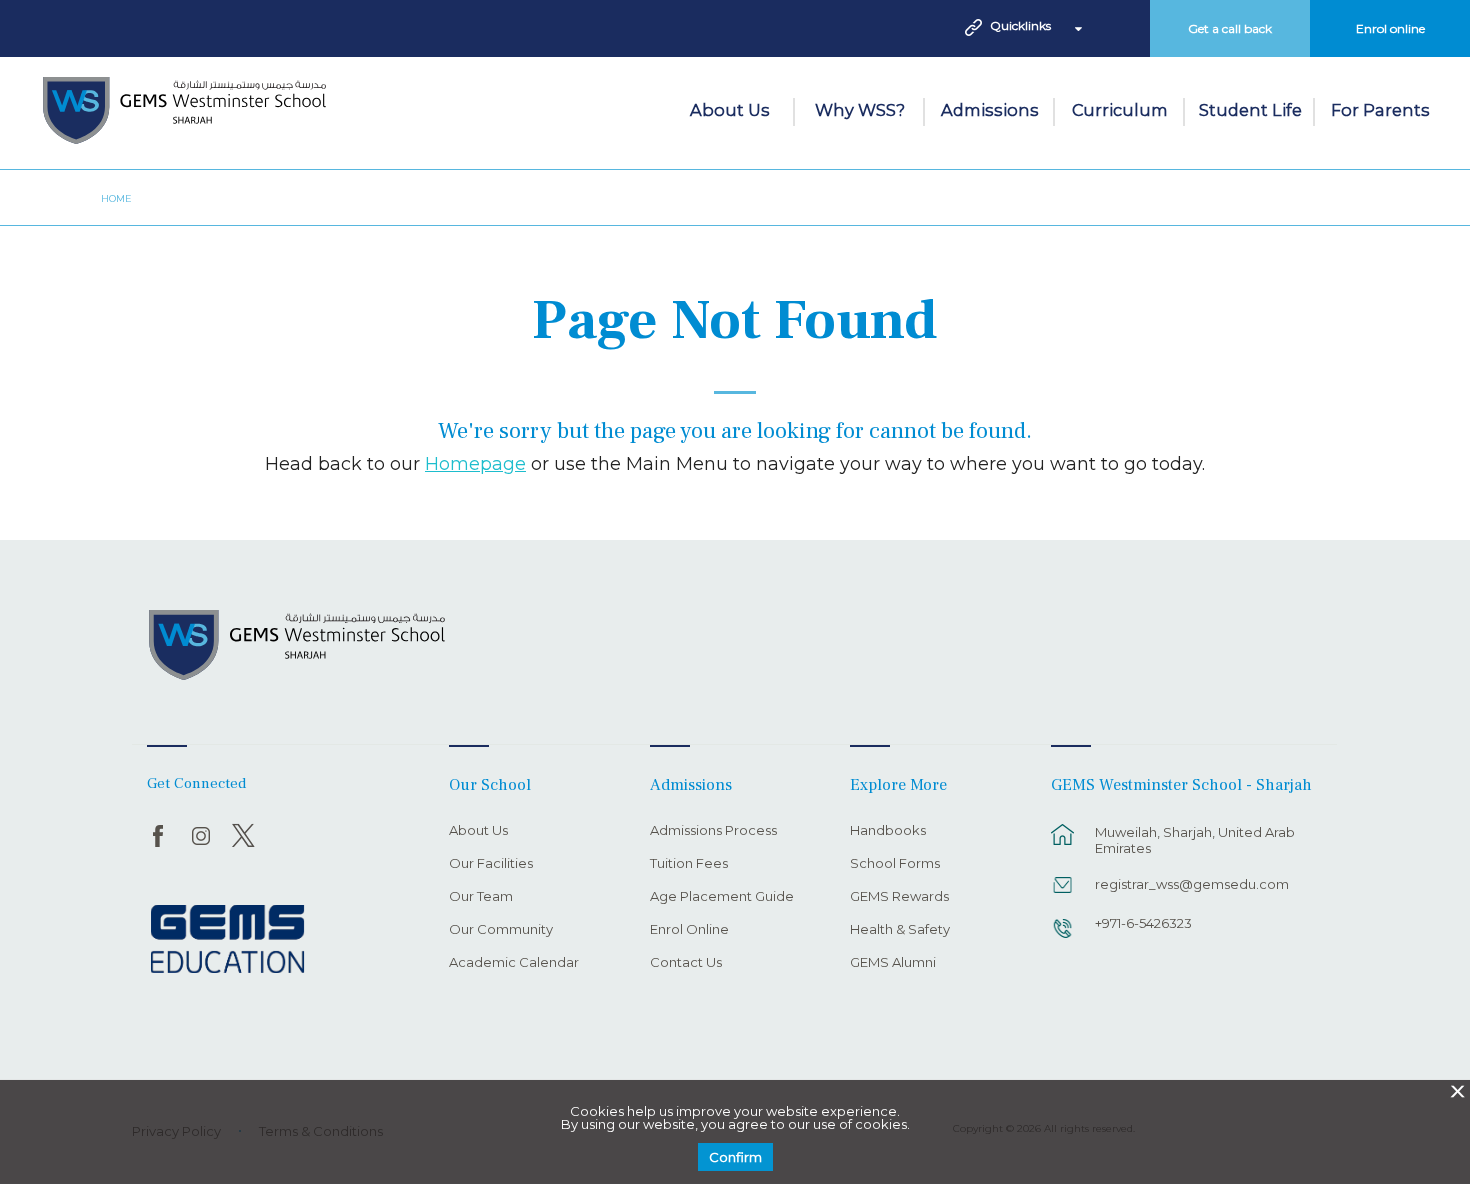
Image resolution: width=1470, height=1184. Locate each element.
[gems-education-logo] (227, 940)
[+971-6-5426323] (1063, 938)
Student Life (1250, 110)
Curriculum (1120, 110)
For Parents (1380, 110)
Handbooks (888, 831)
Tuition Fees (689, 864)
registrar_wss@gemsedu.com (1192, 884)
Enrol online (1390, 28)
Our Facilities (491, 864)
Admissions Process (713, 831)
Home (116, 198)
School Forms (895, 864)
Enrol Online (689, 930)
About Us (730, 110)
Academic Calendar (514, 963)
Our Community (501, 930)
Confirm (735, 1157)
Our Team (481, 897)
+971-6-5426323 (1143, 923)
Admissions (990, 110)
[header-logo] (184, 112)
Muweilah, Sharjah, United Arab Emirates (1195, 840)
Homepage (475, 463)
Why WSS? (860, 110)
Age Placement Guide (722, 897)
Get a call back (1230, 28)
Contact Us (686, 963)
